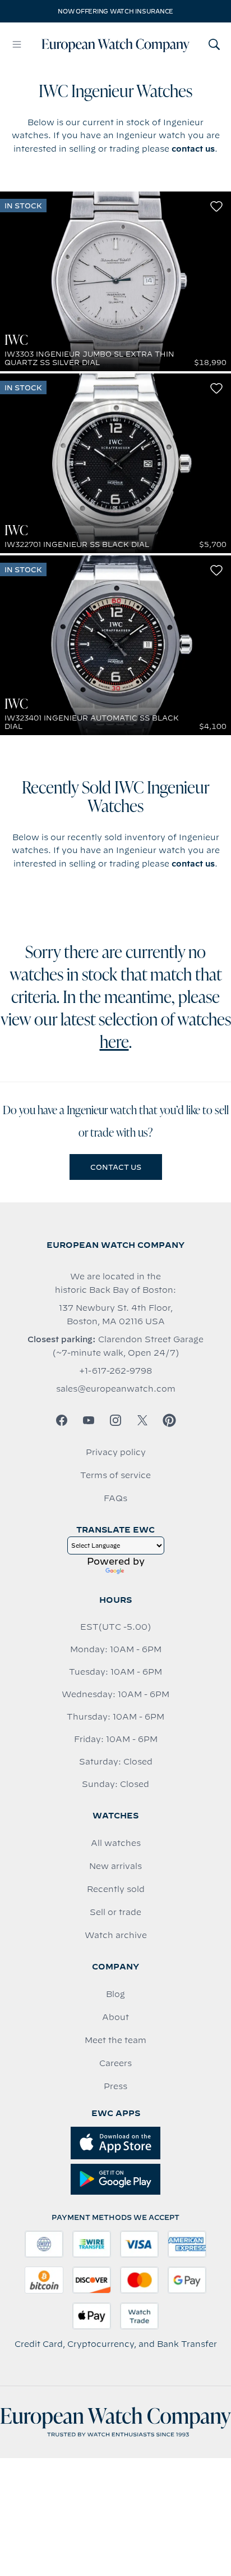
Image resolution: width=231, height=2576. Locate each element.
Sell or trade (115, 1912)
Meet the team (115, 2040)
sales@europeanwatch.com (116, 1389)
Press (115, 2086)
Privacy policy (116, 1452)
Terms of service (115, 1475)
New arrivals (115, 1866)
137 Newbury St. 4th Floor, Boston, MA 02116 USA (116, 1315)
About (115, 2017)
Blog (115, 1994)
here (114, 1043)
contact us (193, 149)
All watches (116, 1843)
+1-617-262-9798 (115, 1371)
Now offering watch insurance (115, 11)
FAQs (115, 1498)
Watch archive (116, 1935)
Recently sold (116, 1889)
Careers (115, 2063)
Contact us (116, 1167)
